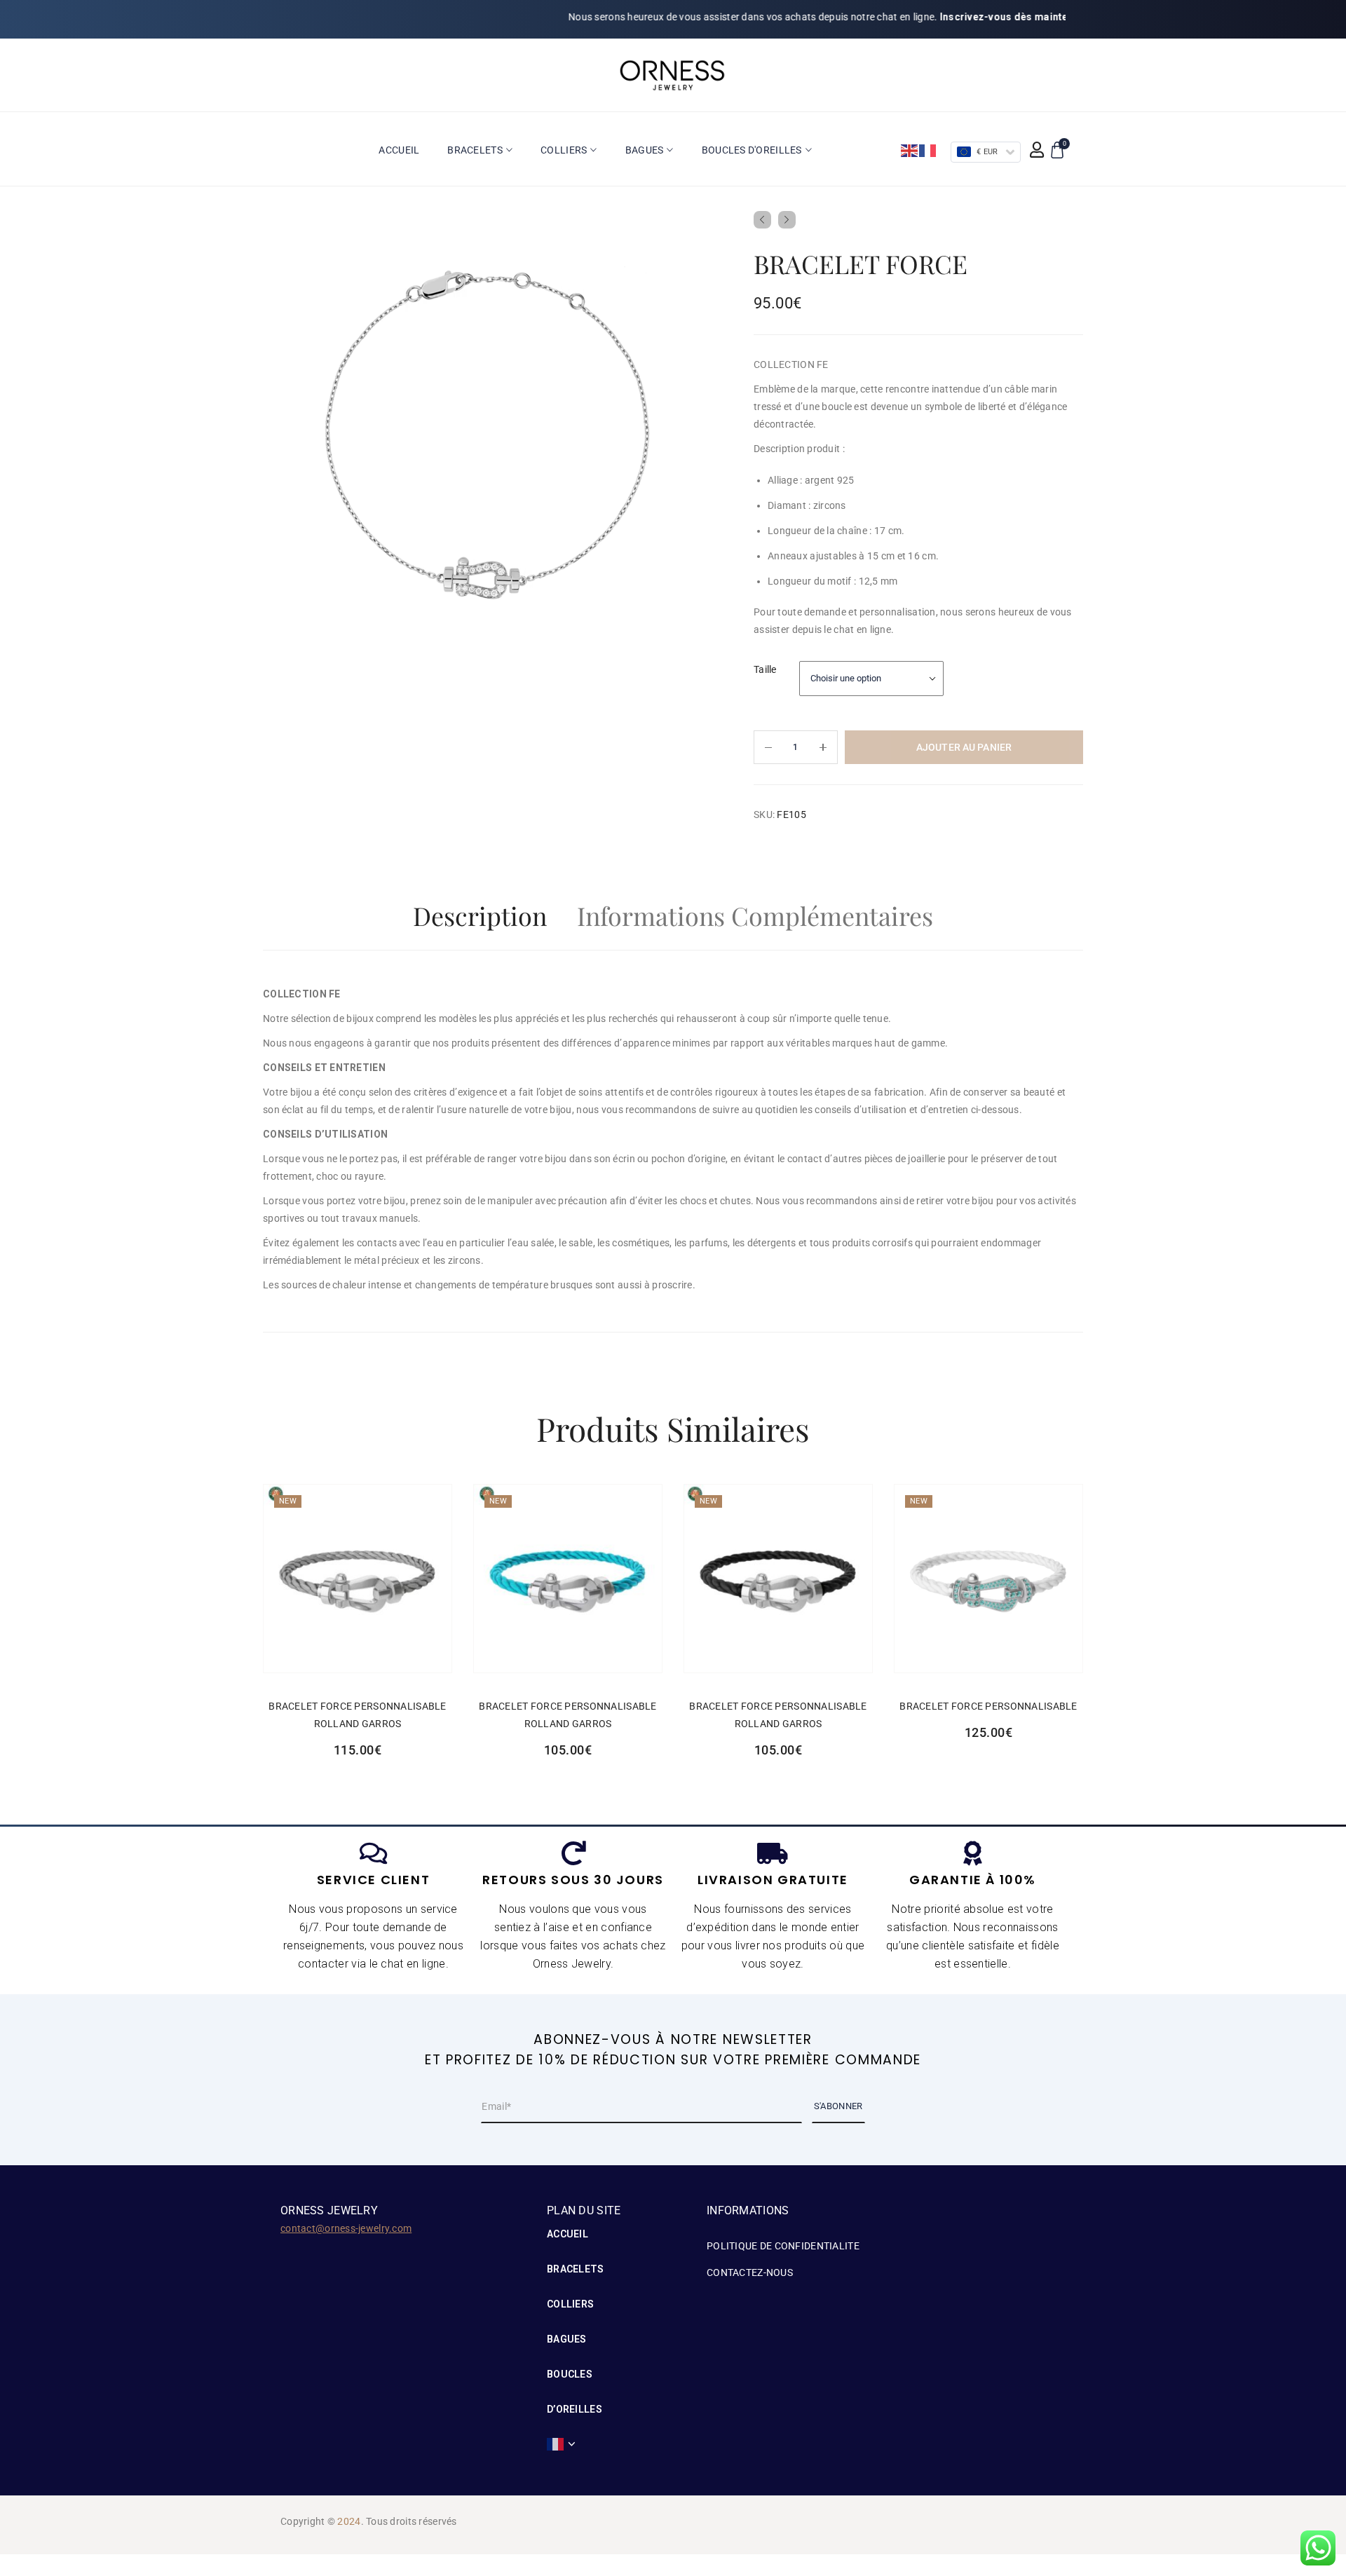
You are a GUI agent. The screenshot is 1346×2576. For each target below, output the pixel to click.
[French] (928, 150)
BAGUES (567, 2339)
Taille (765, 669)
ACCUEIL (567, 2234)
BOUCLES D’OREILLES (575, 2392)
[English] (910, 150)
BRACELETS (576, 2269)
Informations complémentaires (755, 915)
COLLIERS (570, 2304)
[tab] (480, 919)
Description (480, 915)
